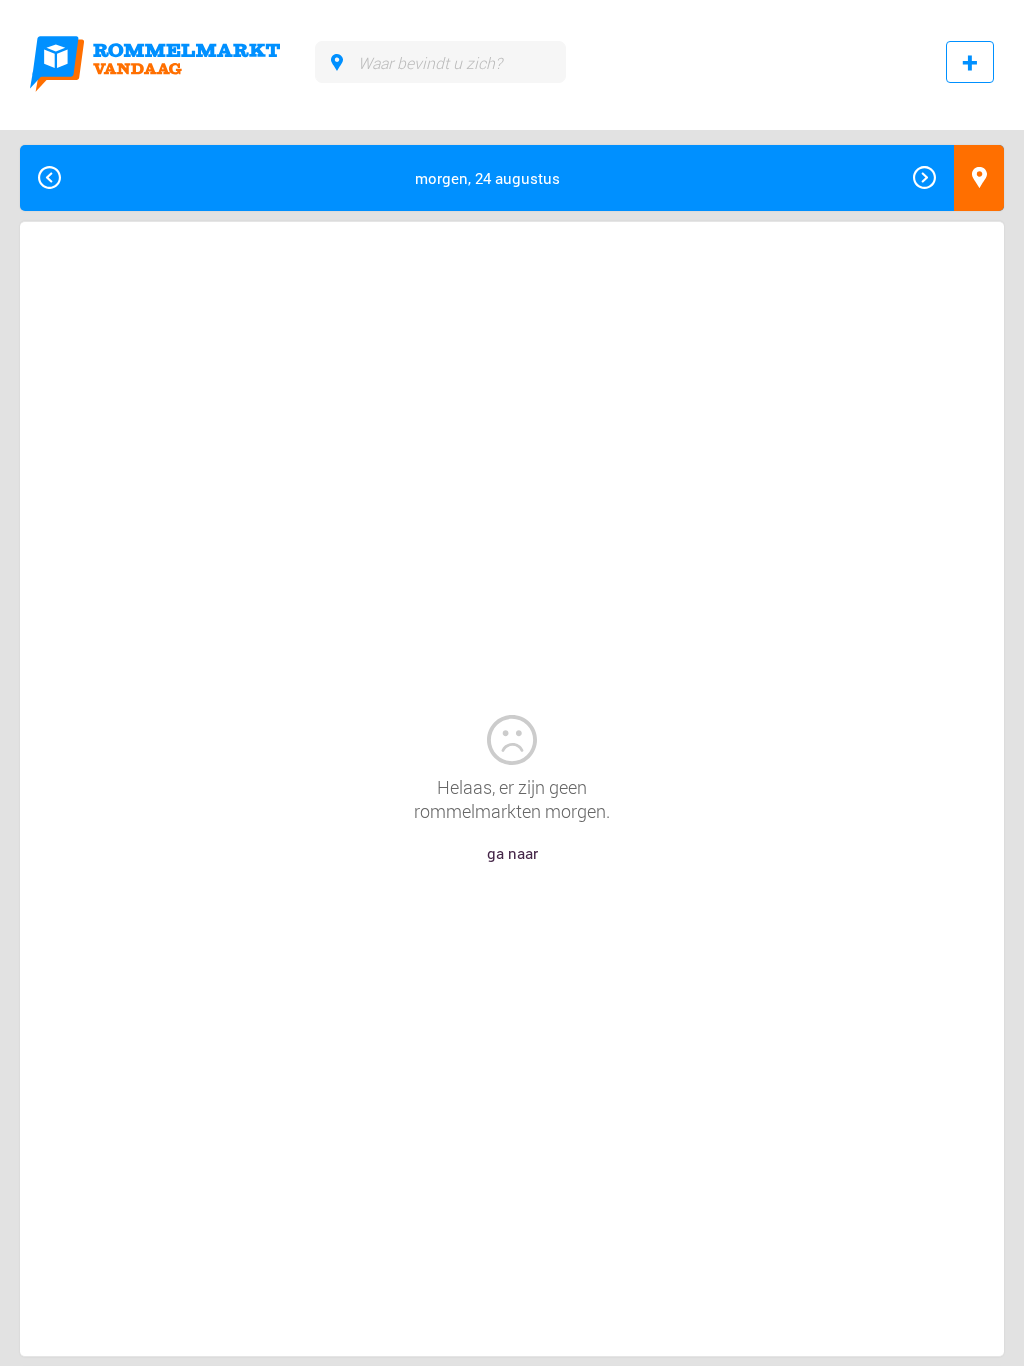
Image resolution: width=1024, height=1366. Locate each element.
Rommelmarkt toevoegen (970, 62)
